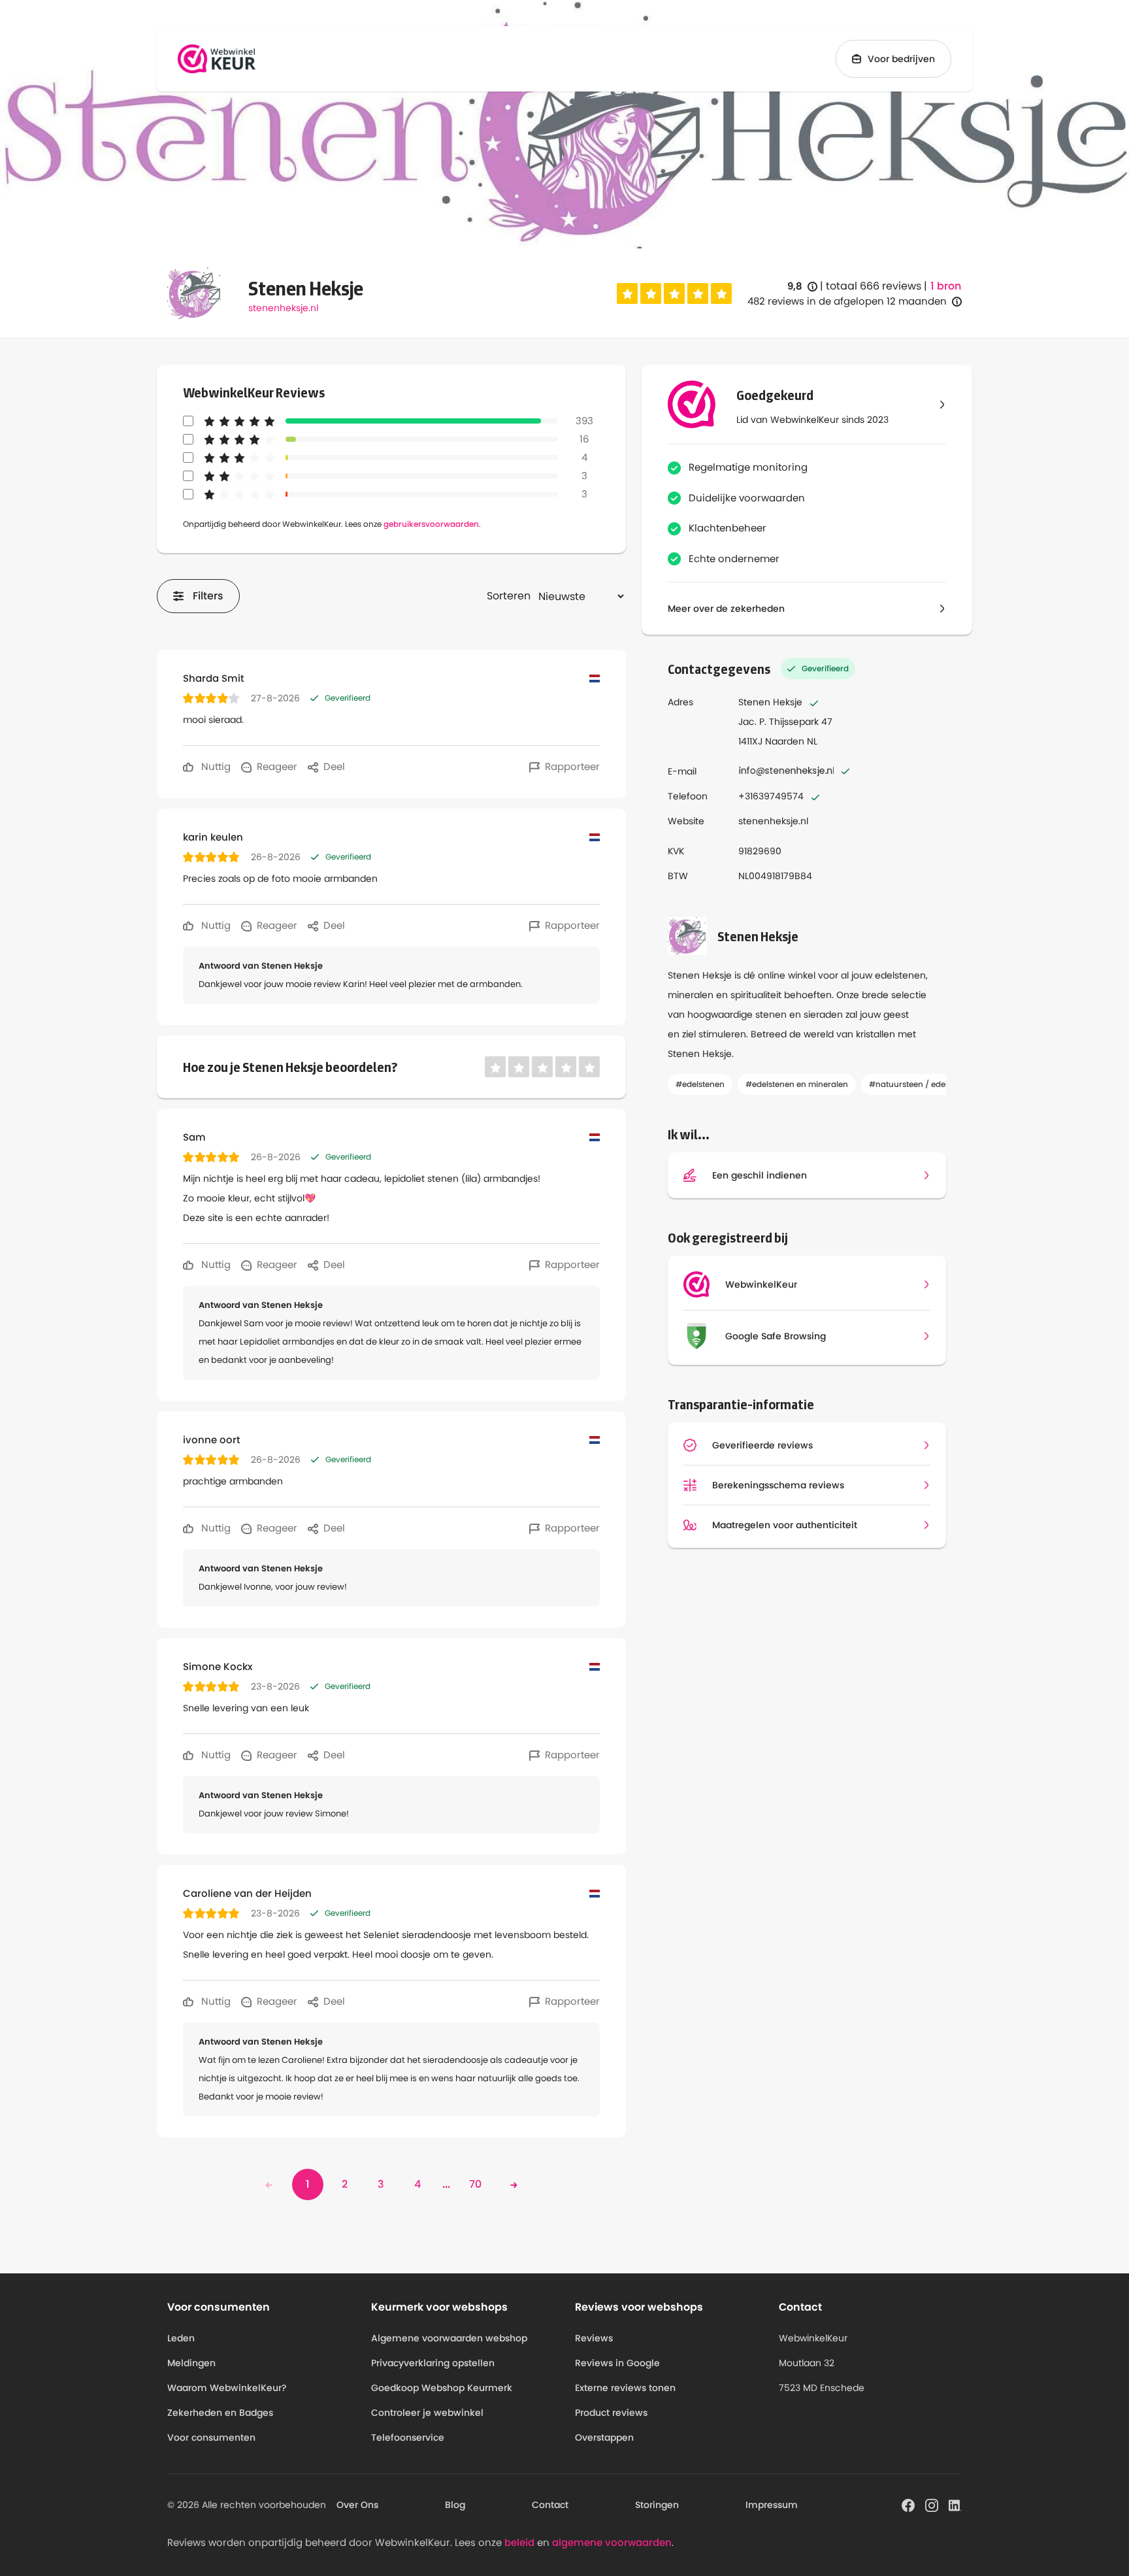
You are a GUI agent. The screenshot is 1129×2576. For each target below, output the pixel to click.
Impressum (772, 2505)
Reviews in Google (617, 2363)
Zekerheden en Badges (220, 2413)
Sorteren (509, 596)
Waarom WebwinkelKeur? (227, 2388)
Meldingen (191, 2363)
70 (475, 2184)
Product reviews (611, 2413)
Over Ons (357, 2505)
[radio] (627, 293)
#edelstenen (700, 1084)
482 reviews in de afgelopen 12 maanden (847, 301)
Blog (455, 2505)
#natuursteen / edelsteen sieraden (937, 1084)
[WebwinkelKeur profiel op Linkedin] (955, 2504)
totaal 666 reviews (874, 286)
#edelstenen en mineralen (797, 1084)
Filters (208, 596)
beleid (519, 2542)
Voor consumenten (211, 2437)
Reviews (594, 2338)
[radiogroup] (674, 293)
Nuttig (215, 766)
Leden (181, 2338)
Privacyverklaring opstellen (433, 2363)
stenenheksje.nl (283, 308)
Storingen (657, 2505)
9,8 (802, 287)
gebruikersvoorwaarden (431, 524)
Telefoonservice (408, 2437)
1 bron (946, 286)
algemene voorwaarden (612, 2542)
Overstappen (604, 2437)
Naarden (785, 741)
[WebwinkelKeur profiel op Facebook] (908, 2504)
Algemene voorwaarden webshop (449, 2338)
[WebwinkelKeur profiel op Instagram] (932, 2504)
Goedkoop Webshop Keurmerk (442, 2388)
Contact (550, 2505)
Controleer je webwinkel (427, 2413)
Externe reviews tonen (625, 2388)
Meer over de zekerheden (726, 609)
